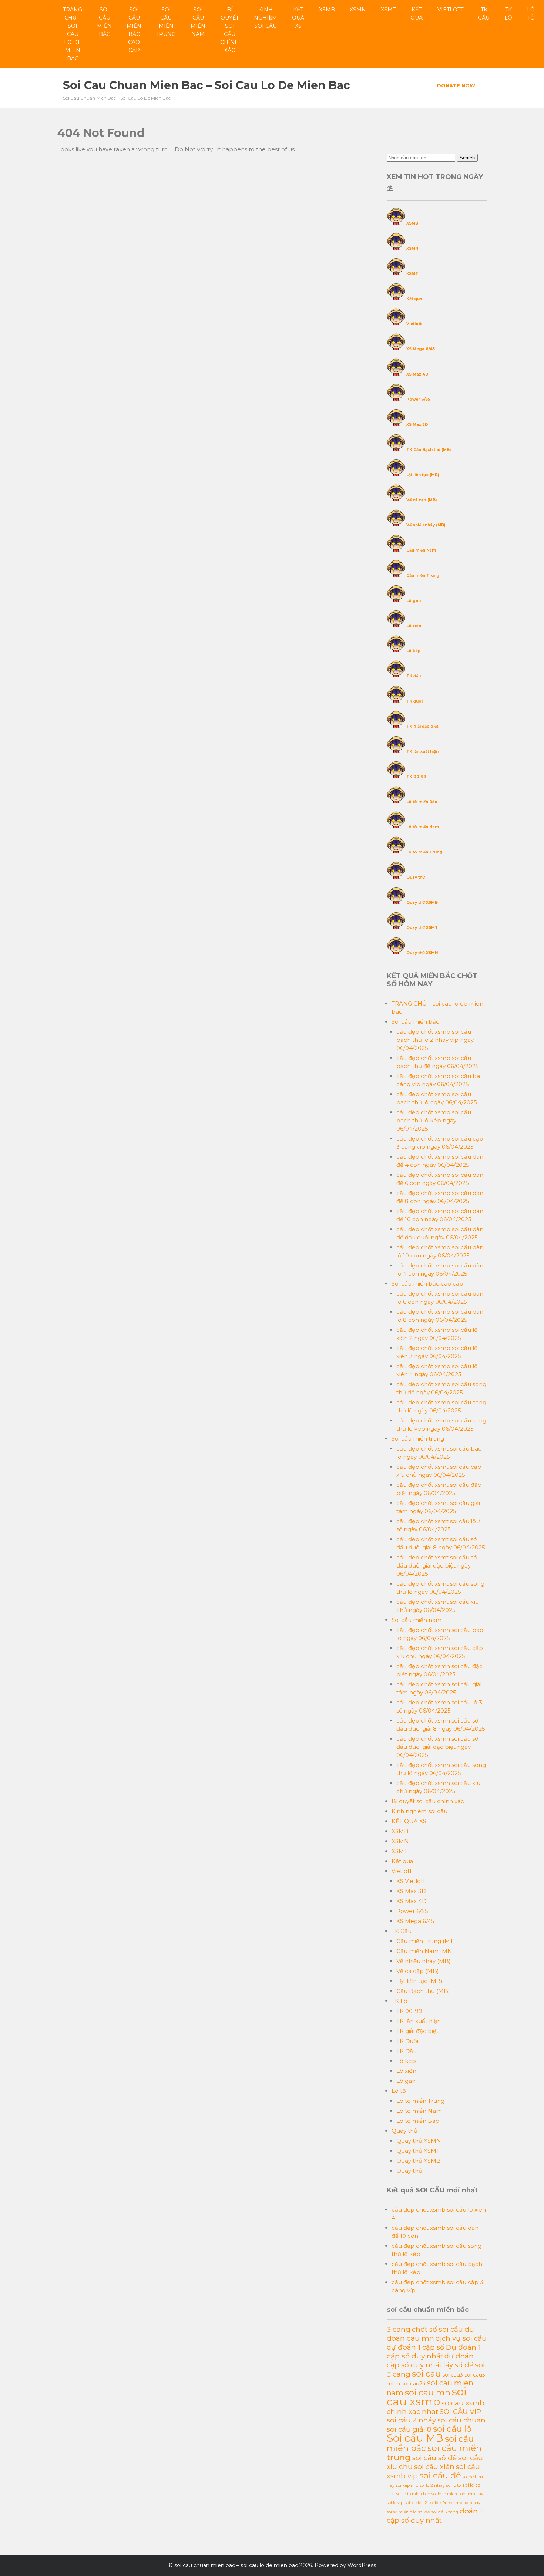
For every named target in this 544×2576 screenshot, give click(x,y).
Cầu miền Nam (421, 550)
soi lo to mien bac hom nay (457, 2494)
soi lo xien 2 (416, 2503)
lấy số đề (458, 2365)
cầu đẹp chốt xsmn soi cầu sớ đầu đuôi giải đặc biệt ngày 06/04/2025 (437, 1747)
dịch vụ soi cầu (461, 2338)
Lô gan (414, 601)
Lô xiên (414, 626)
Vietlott (450, 10)
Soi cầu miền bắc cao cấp (134, 30)
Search (467, 158)
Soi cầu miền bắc (104, 22)
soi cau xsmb (427, 2397)
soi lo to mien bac (413, 2494)
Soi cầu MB (415, 2438)
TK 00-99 (416, 777)
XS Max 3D (417, 425)
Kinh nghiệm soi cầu (266, 18)
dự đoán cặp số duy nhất (430, 2361)
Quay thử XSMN (422, 953)
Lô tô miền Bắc (422, 802)
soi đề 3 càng (445, 2512)
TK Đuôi (407, 2041)
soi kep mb (407, 2485)
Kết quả (417, 14)
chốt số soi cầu (437, 2329)
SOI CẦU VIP (460, 2412)
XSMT (388, 10)
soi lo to (454, 2485)
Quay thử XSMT (422, 928)
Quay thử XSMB (422, 903)
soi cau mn (428, 2393)
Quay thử (416, 877)
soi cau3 (453, 2375)
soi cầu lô (452, 2429)
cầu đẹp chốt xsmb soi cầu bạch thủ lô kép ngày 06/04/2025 (434, 1120)
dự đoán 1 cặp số (416, 2347)
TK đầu (414, 676)
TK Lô (508, 14)
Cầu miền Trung (423, 575)
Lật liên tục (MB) (423, 475)
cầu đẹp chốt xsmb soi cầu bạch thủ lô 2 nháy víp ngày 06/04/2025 (435, 1040)
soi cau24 (414, 2384)
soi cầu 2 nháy (411, 2420)
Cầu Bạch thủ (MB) (423, 1991)
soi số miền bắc (402, 2512)
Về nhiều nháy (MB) (426, 525)
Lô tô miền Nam (423, 827)
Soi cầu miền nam (198, 22)
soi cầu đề (440, 2475)
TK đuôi (414, 701)
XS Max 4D (417, 374)
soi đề (424, 2512)
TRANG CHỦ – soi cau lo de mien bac (73, 34)
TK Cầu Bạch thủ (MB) (429, 450)
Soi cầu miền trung (166, 22)
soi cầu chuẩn (461, 2420)
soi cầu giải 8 (409, 2429)
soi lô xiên (438, 2503)
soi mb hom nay (465, 2503)
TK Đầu (407, 2051)
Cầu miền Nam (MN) (425, 1951)
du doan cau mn (430, 2334)
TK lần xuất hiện (422, 752)
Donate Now (456, 85)
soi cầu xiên (434, 2467)
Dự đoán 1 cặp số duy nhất (434, 2351)
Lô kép (414, 651)
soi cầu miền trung (434, 2452)
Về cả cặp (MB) (422, 500)
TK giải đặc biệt (422, 726)
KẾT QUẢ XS (298, 18)
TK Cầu (484, 14)
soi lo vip (395, 2503)
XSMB (327, 10)
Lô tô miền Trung (424, 852)
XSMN (358, 10)
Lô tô (531, 14)
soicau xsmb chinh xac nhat (436, 2407)
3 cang (399, 2329)
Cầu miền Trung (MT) (426, 1941)
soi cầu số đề (434, 2458)
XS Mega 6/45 (421, 349)
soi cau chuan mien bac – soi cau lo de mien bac (206, 85)
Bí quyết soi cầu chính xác (230, 30)
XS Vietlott (411, 1881)
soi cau (426, 2374)
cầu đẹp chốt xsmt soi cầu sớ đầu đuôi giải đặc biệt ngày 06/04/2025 (436, 1565)
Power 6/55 (418, 399)
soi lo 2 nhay (432, 2485)
